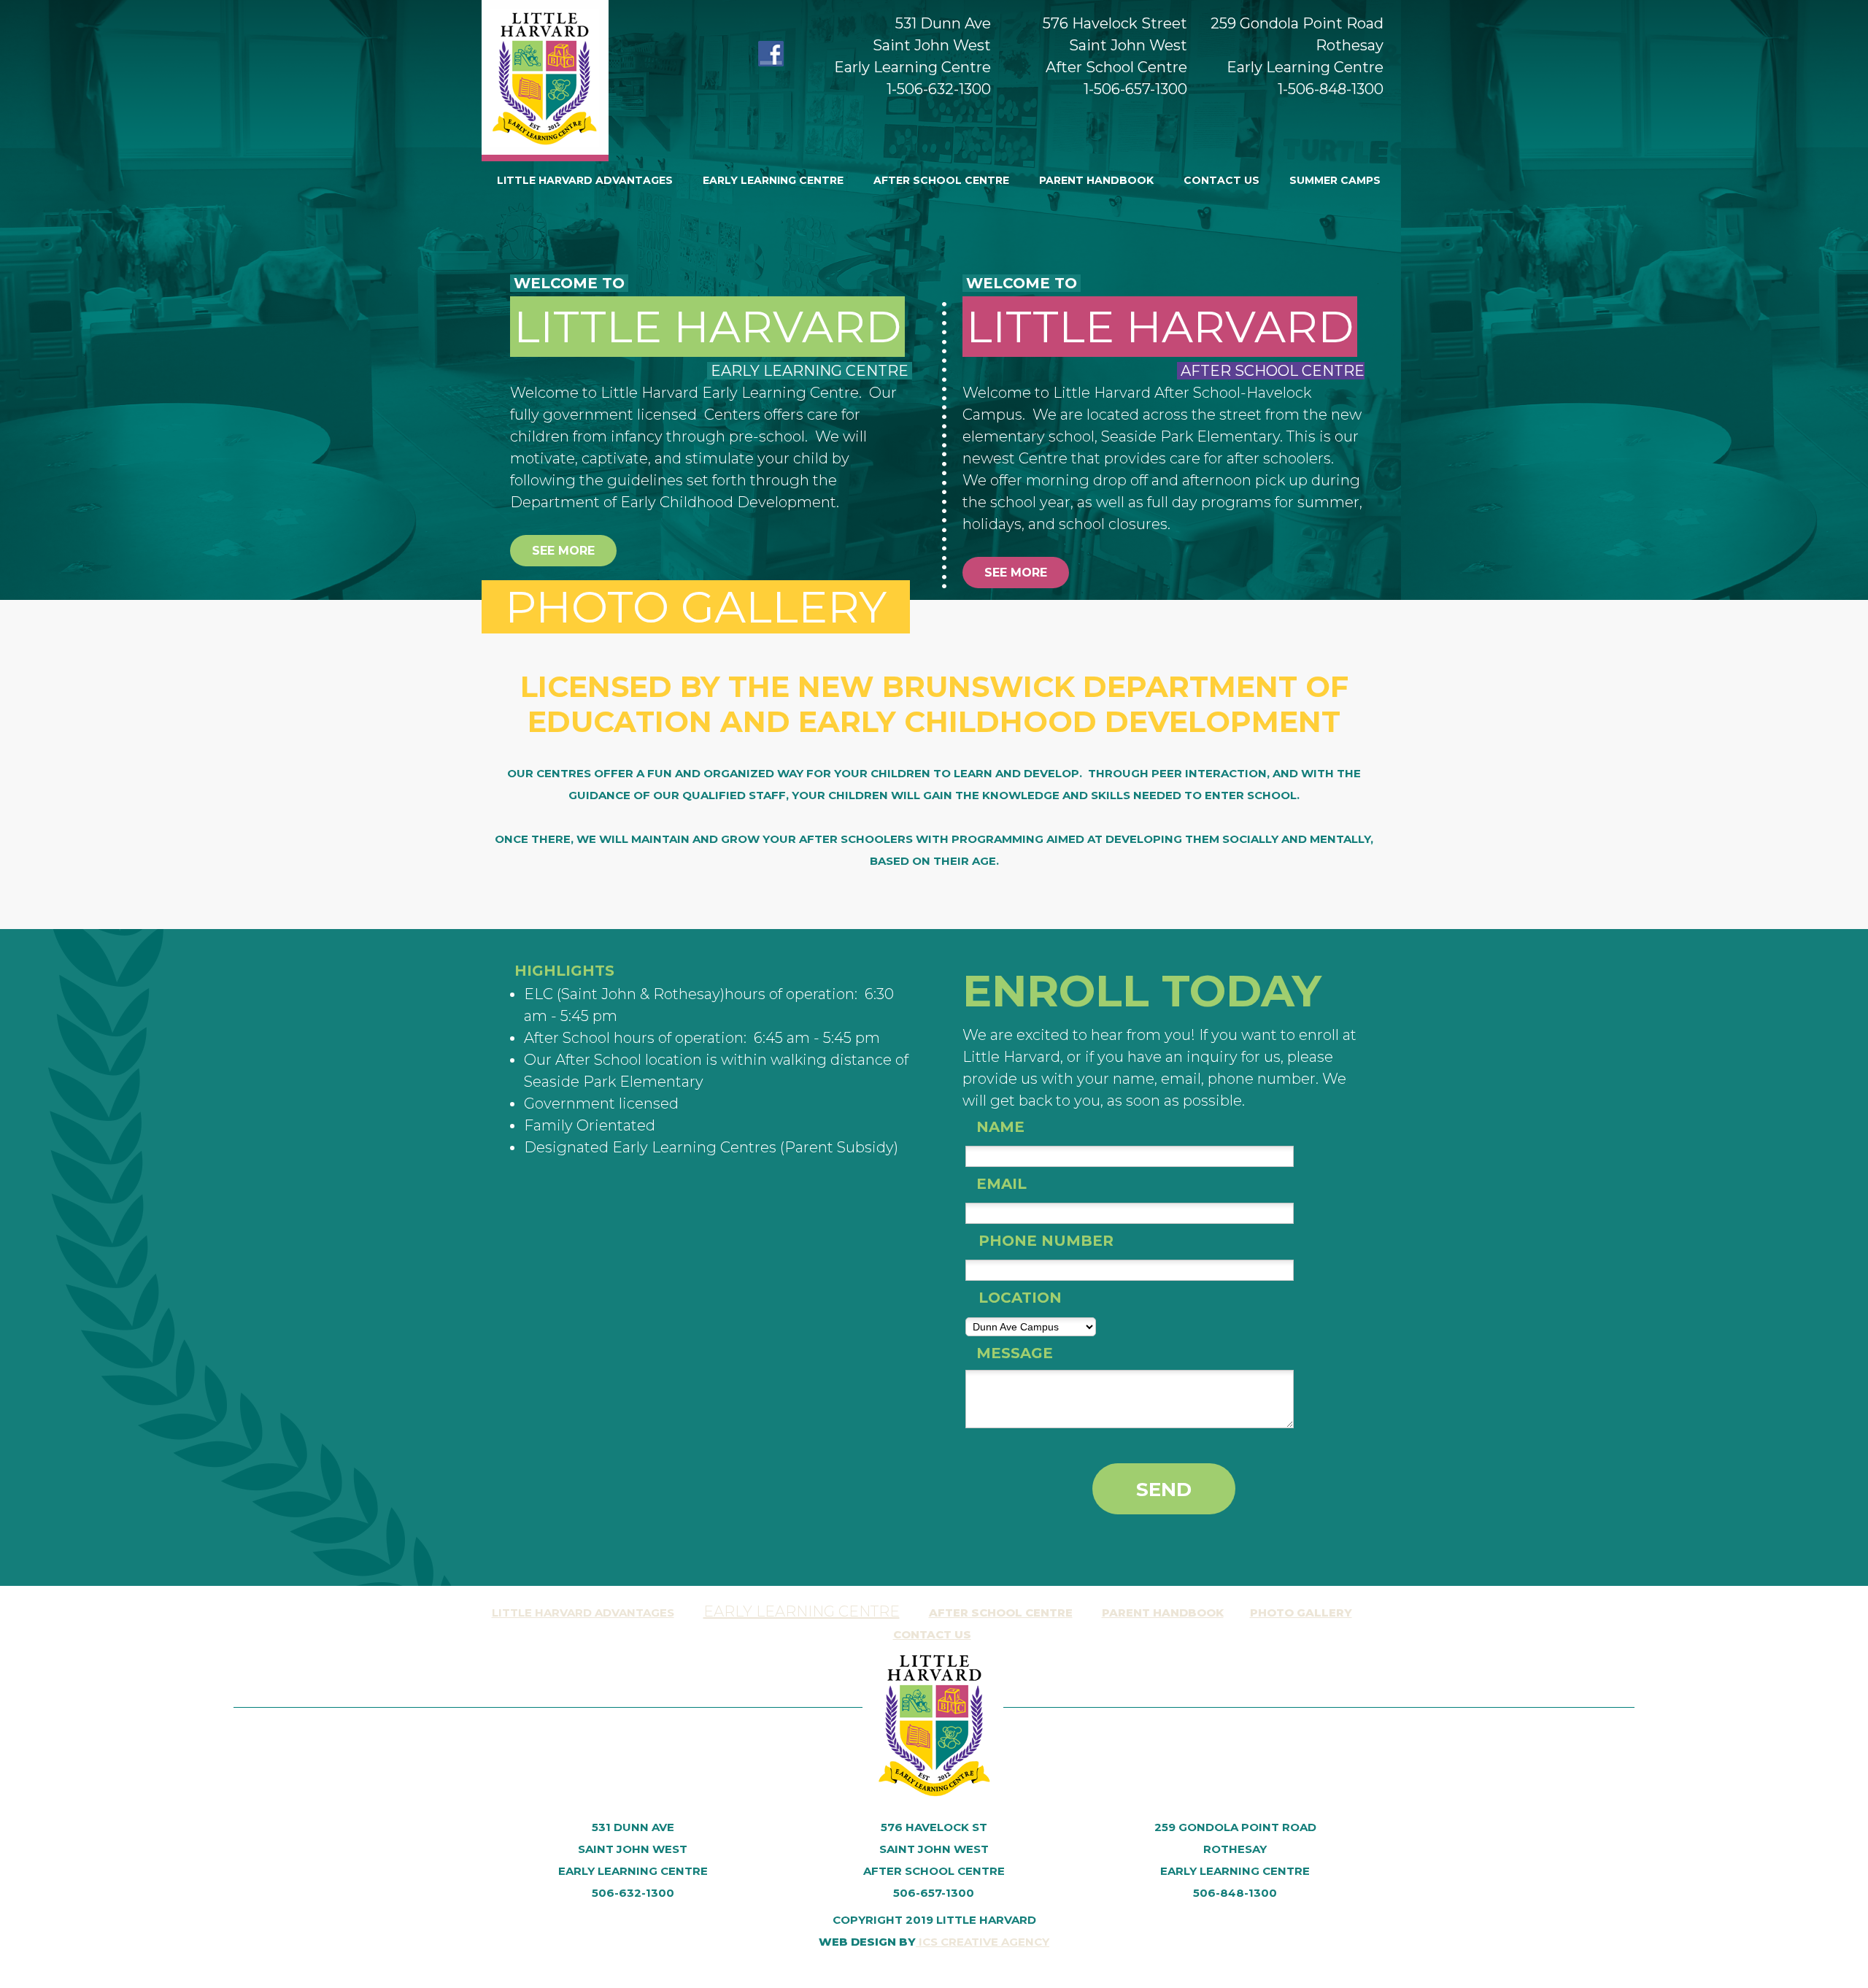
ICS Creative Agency (983, 1942)
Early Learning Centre (802, 1611)
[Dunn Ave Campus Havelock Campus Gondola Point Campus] (1031, 1325)
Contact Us (932, 1634)
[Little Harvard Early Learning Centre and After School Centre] (545, 81)
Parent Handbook (1163, 1613)
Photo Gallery (1301, 1613)
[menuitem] (585, 180)
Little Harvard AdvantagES (583, 1613)
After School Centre (1001, 1613)
